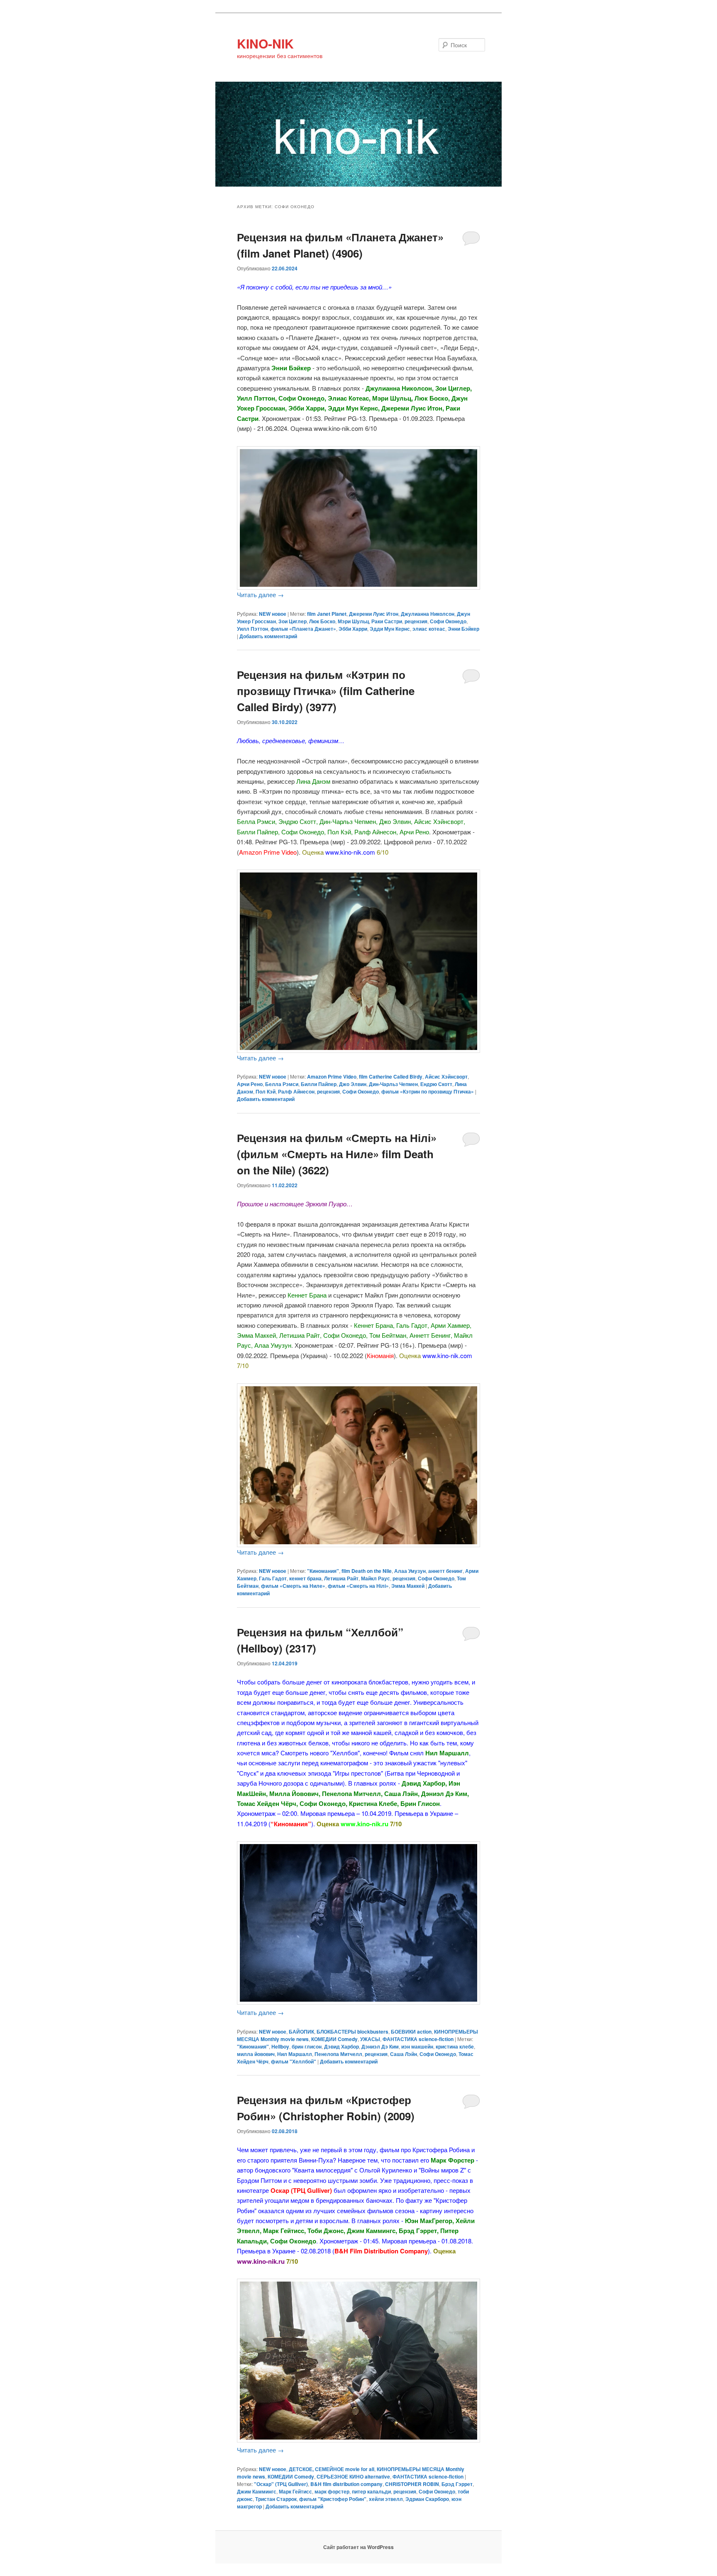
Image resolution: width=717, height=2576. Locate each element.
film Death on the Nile (367, 1571)
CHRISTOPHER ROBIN (412, 2484)
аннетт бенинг (445, 1571)
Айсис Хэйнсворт (446, 1077)
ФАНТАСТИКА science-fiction (418, 2039)
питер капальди (371, 2491)
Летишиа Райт (341, 1578)
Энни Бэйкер (463, 629)
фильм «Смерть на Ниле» (293, 1586)
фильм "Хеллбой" (294, 2061)
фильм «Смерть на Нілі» (358, 1586)
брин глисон (307, 2046)
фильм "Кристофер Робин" (333, 2499)
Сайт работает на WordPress (358, 2547)
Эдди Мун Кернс (390, 629)
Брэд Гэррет (457, 2484)
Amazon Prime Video (332, 1077)
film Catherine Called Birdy (391, 1077)
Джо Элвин (353, 1084)
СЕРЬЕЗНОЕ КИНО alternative (353, 2476)
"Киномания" (323, 1571)
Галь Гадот (273, 1578)
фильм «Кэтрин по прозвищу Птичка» (428, 1091)
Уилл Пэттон (252, 629)
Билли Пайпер (319, 1084)
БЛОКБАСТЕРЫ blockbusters (352, 2032)
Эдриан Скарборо (427, 2499)
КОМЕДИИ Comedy (334, 2039)
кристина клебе (455, 2046)
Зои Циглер (293, 621)
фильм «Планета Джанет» (303, 629)
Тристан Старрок (276, 2499)
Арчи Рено (250, 1084)
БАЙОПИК (301, 2032)
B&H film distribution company (346, 2484)
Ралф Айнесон (296, 1091)
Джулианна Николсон (428, 614)
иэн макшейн (417, 2046)
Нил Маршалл (295, 2054)
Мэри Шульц (353, 621)
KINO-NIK (265, 43)
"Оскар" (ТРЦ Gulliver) (281, 2484)
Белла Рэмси (282, 1084)
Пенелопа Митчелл (338, 2054)
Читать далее (260, 594)
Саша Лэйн (404, 2054)
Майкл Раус (376, 1578)
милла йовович (256, 2054)
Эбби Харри (353, 629)
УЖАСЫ (370, 2039)
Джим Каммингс (257, 2491)
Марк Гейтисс (295, 2491)
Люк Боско (322, 621)
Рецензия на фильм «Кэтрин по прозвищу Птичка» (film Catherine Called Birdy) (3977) (326, 691)
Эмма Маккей (408, 1586)
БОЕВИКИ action (411, 2032)
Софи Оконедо (448, 621)
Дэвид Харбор (341, 2046)
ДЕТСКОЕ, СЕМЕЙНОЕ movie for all (332, 2469)
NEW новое (273, 614)
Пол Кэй (266, 1091)
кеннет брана (305, 1578)
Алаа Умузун (410, 1571)
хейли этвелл (386, 2499)
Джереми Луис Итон (374, 614)
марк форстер (332, 2491)
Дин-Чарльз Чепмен (393, 1084)
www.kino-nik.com (350, 852)
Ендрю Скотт (436, 1084)
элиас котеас (429, 629)
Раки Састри (387, 621)
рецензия (416, 621)
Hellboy (280, 2046)
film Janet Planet (327, 614)
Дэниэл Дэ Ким (380, 2046)
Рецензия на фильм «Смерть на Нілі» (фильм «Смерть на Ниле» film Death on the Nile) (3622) (337, 1154)
